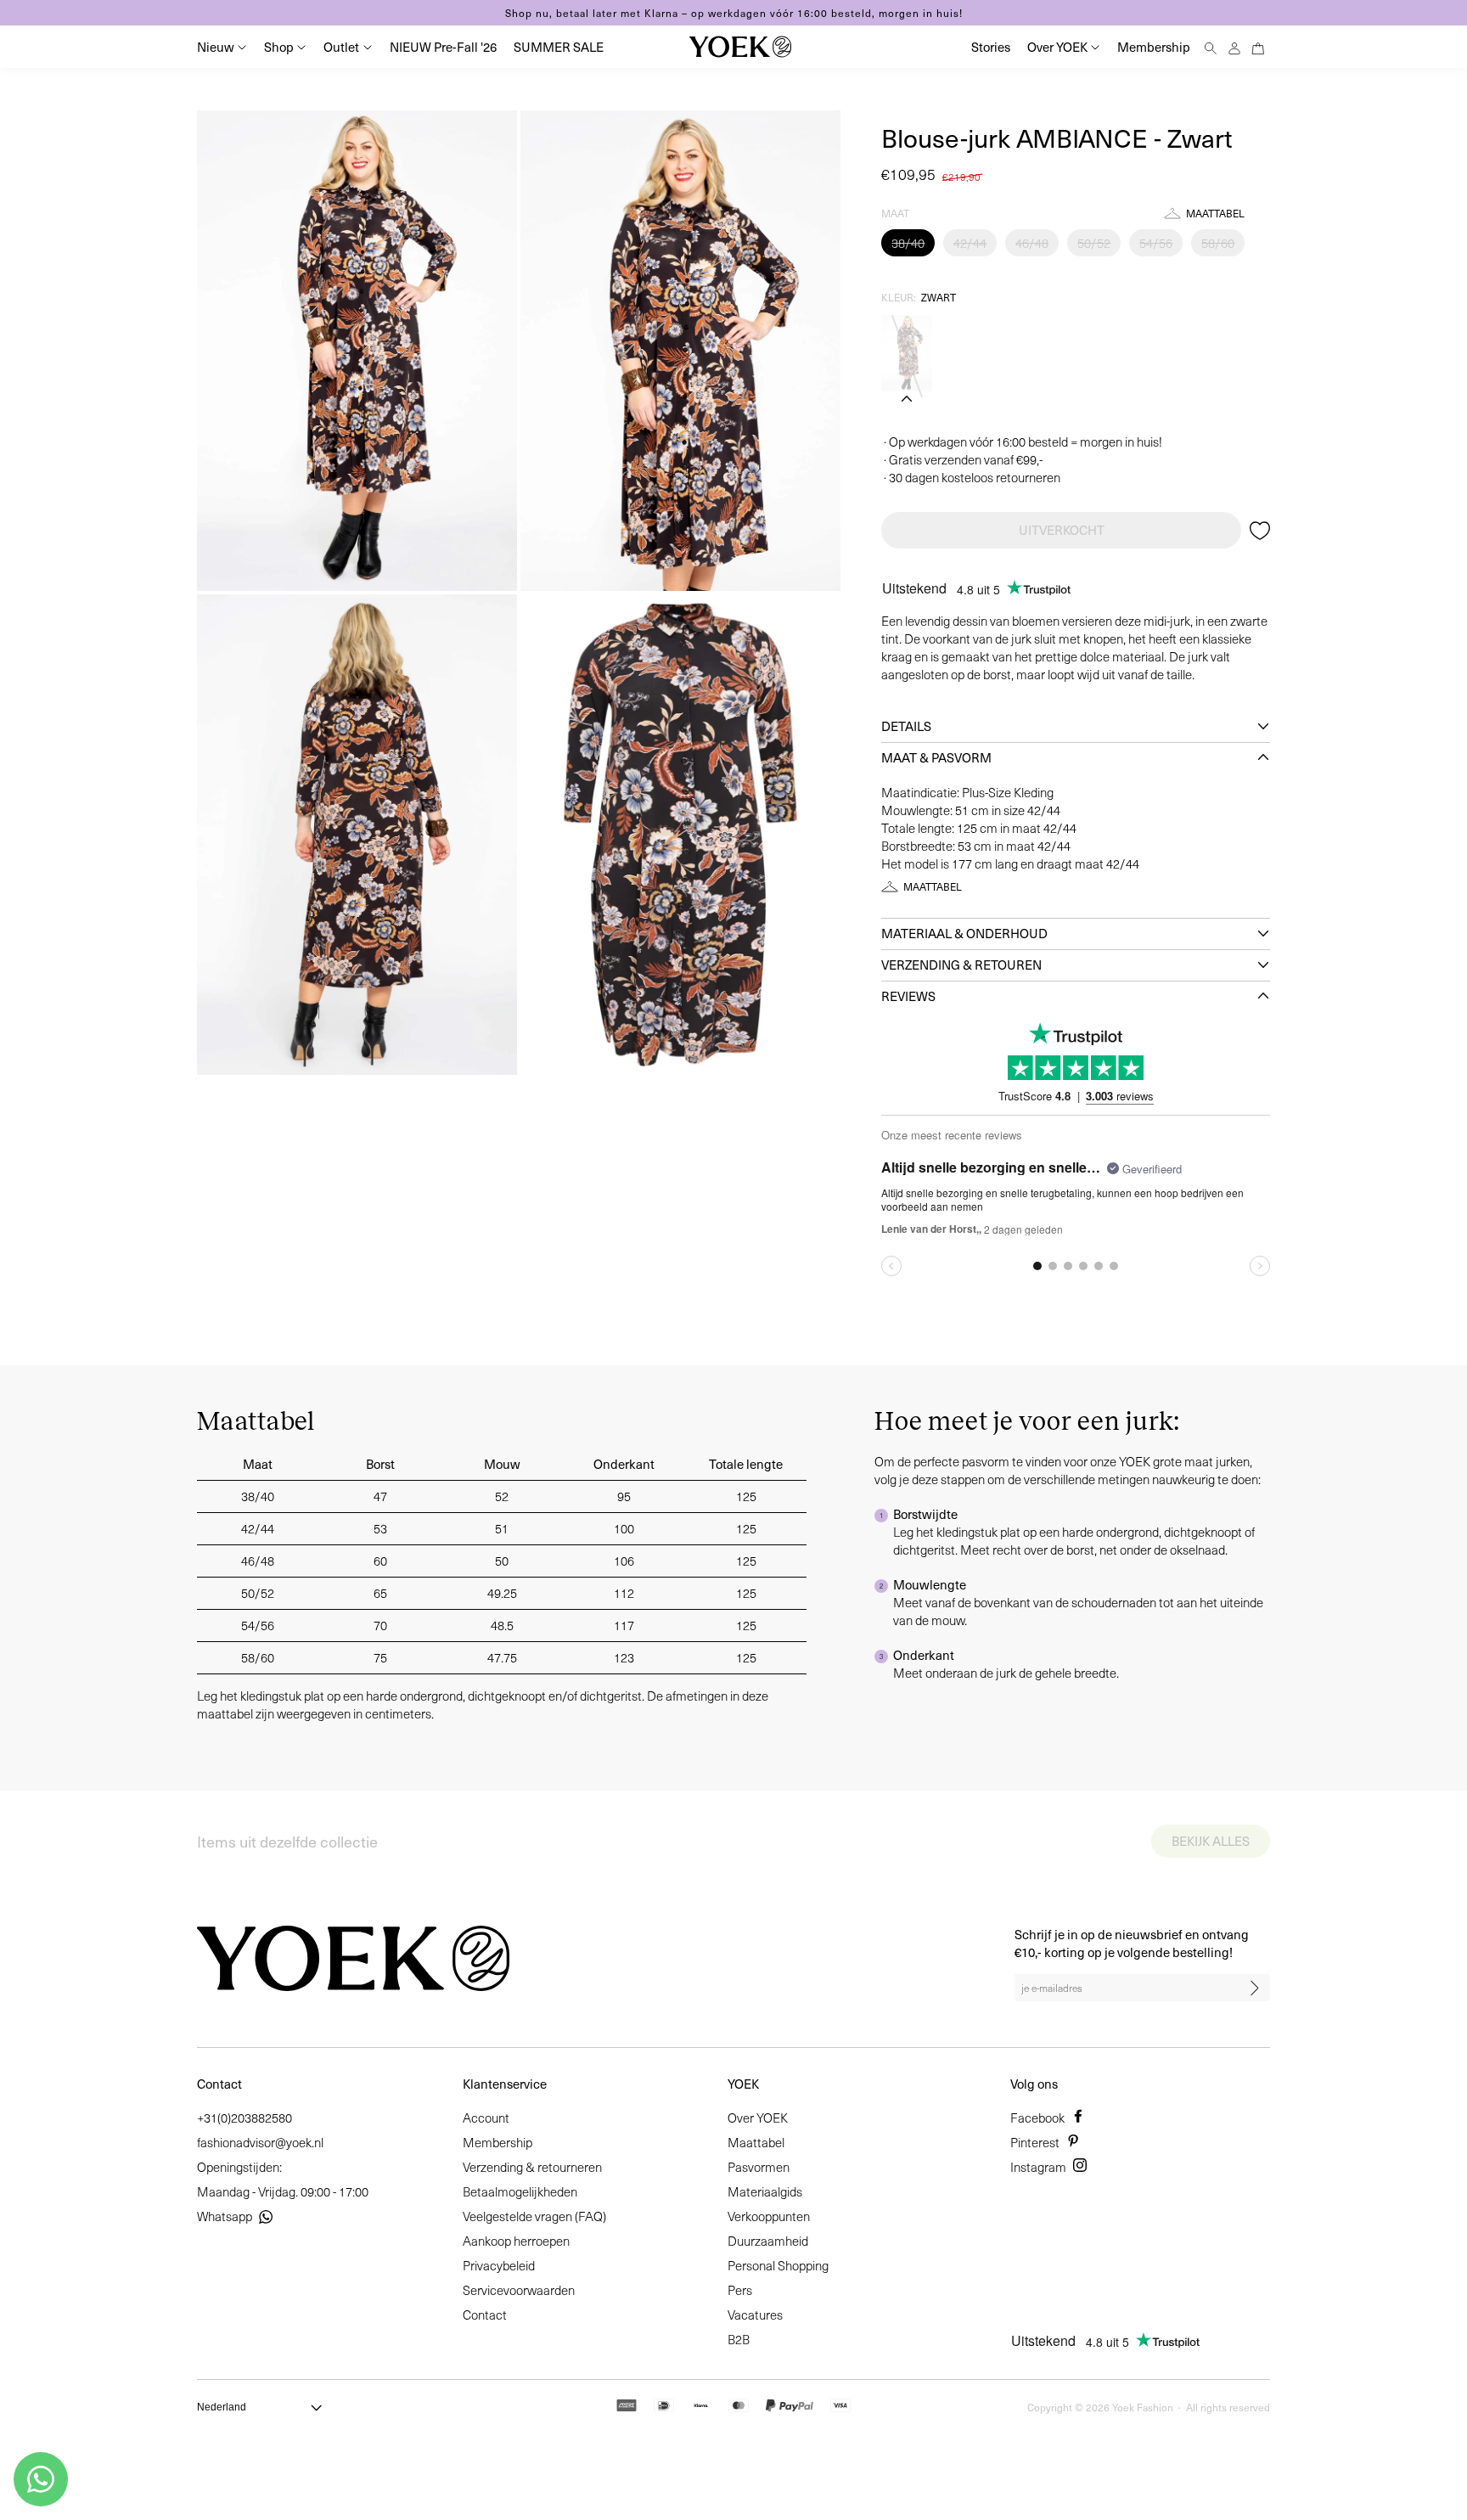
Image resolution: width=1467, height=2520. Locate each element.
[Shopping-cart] (1258, 46)
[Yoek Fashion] (740, 47)
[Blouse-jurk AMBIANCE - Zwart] (907, 353)
